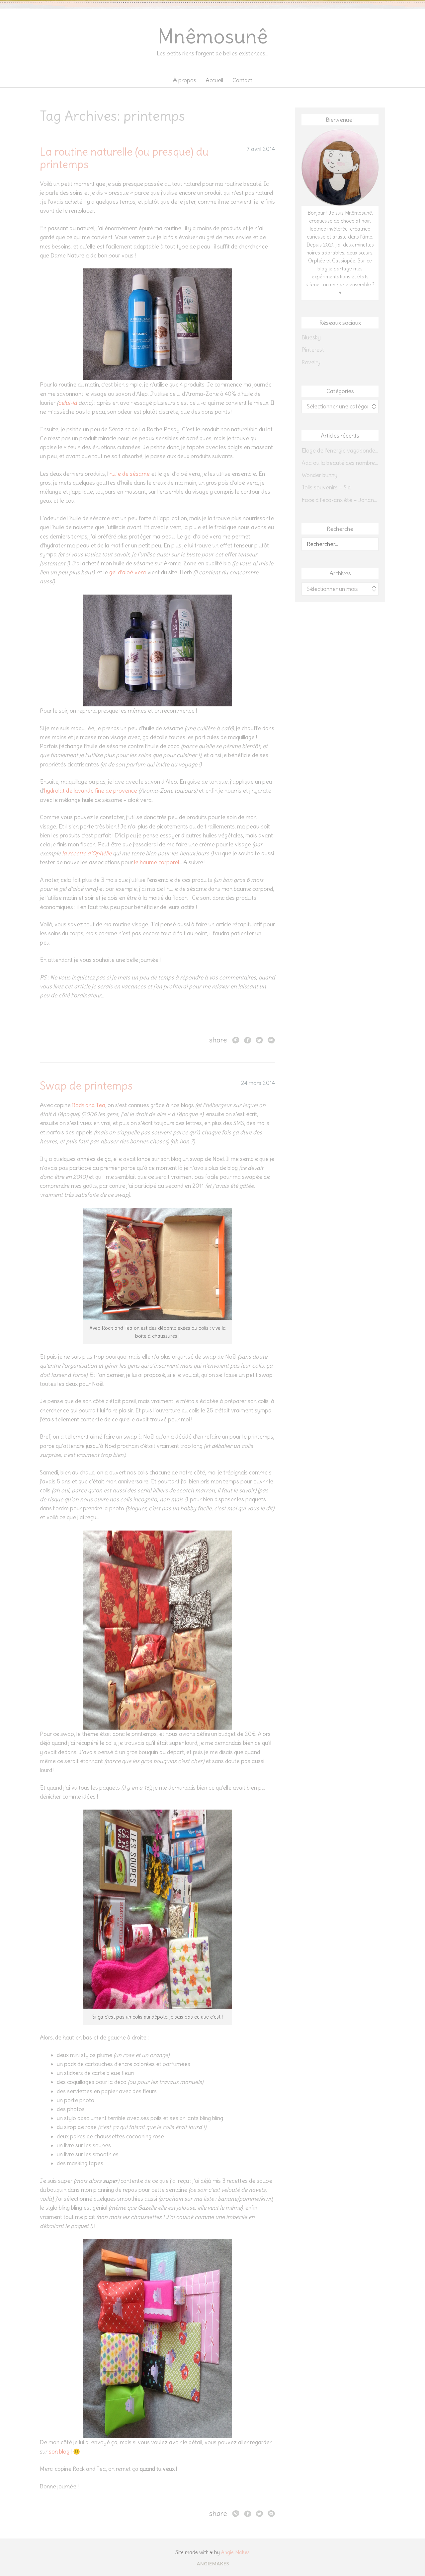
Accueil (214, 80)
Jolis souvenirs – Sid (326, 487)
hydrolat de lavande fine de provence (91, 791)
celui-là (68, 403)
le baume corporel (157, 862)
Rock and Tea (89, 1105)
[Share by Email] (271, 1040)
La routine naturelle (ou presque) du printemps (124, 158)
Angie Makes (235, 2552)
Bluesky (311, 337)
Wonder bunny (319, 475)
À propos (185, 80)
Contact (242, 80)
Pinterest (313, 350)
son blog (59, 2452)
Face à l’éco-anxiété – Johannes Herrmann (340, 500)
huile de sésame (130, 474)
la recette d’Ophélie (87, 853)
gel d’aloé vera (128, 572)
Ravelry (311, 362)
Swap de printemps (86, 1086)
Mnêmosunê (213, 36)
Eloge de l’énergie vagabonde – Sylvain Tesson (340, 451)
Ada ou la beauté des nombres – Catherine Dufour (340, 463)
